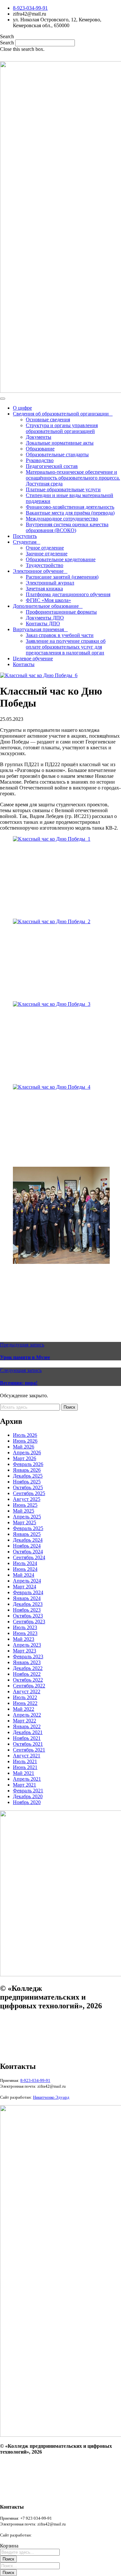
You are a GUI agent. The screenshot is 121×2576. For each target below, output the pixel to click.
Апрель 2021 (27, 1779)
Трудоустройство (45, 565)
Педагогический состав (52, 466)
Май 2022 (24, 1709)
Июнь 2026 (25, 1441)
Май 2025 (24, 1511)
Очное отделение (45, 548)
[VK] (61, 57)
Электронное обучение (38, 571)
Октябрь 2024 (28, 1552)
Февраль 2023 (28, 1657)
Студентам (25, 542)
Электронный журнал (50, 583)
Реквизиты (10, 2042)
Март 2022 (25, 1721)
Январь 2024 (27, 1598)
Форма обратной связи (21, 2053)
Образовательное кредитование (61, 559)
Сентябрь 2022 (29, 1686)
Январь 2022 (27, 1726)
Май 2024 (24, 1575)
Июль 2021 (25, 1761)
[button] (60, 37)
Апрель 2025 (27, 1517)
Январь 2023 (27, 1662)
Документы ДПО (45, 618)
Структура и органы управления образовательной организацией (62, 428)
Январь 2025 (27, 1534)
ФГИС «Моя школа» (48, 600)
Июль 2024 (25, 1563)
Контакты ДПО (43, 624)
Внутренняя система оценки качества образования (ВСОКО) (67, 527)
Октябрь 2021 (28, 1744)
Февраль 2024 (28, 1592)
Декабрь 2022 (28, 1668)
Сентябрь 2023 (29, 1622)
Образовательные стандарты (57, 454)
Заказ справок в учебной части (60, 635)
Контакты (24, 664)
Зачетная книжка (44, 589)
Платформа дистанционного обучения (68, 594)
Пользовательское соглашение (27, 2020)
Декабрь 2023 (28, 1604)
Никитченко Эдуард (51, 2535)
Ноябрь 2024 (27, 1546)
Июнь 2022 (25, 1703)
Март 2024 (25, 1587)
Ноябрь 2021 (27, 1738)
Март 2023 (25, 1651)
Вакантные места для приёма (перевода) (70, 513)
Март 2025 (25, 1522)
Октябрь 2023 (28, 1616)
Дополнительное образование (46, 606)
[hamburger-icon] (3, 399)
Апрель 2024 (27, 1581)
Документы (39, 437)
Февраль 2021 (28, 1791)
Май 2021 (24, 1773)
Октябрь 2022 (28, 1680)
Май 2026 (24, 1447)
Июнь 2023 (25, 1633)
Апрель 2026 (27, 1453)
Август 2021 (27, 1756)
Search (7, 43)
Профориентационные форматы (61, 612)
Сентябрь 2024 (29, 1557)
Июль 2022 (25, 1697)
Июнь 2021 (25, 1767)
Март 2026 (25, 1458)
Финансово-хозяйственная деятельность (70, 507)
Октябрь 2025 (28, 1487)
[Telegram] (74, 57)
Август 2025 (27, 1499)
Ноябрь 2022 (27, 1674)
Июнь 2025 (25, 1505)
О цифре (22, 408)
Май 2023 (24, 1639)
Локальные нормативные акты (60, 443)
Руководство (40, 460)
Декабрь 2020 (28, 1796)
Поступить (25, 536)
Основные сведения (48, 420)
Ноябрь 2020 (27, 1802)
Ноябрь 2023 (27, 1610)
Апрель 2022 (27, 1715)
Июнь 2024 (25, 1569)
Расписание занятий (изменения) (62, 577)
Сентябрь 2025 (29, 1493)
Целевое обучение (33, 658)
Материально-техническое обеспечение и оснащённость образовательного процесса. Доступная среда (73, 478)
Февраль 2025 (28, 1528)
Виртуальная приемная (38, 629)
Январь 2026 (27, 1470)
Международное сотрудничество (62, 519)
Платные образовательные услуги (63, 489)
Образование (40, 449)
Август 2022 (27, 1691)
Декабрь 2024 (28, 1540)
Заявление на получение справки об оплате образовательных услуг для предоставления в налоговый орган (66, 647)
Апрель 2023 (27, 1645)
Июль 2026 (25, 1435)
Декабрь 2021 (28, 1732)
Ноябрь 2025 (27, 1482)
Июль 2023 (25, 1627)
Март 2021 (25, 1785)
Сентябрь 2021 (29, 1750)
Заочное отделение (47, 554)
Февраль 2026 (28, 1464)
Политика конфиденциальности (28, 2031)
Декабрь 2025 (28, 1476)
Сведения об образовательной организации (61, 414)
